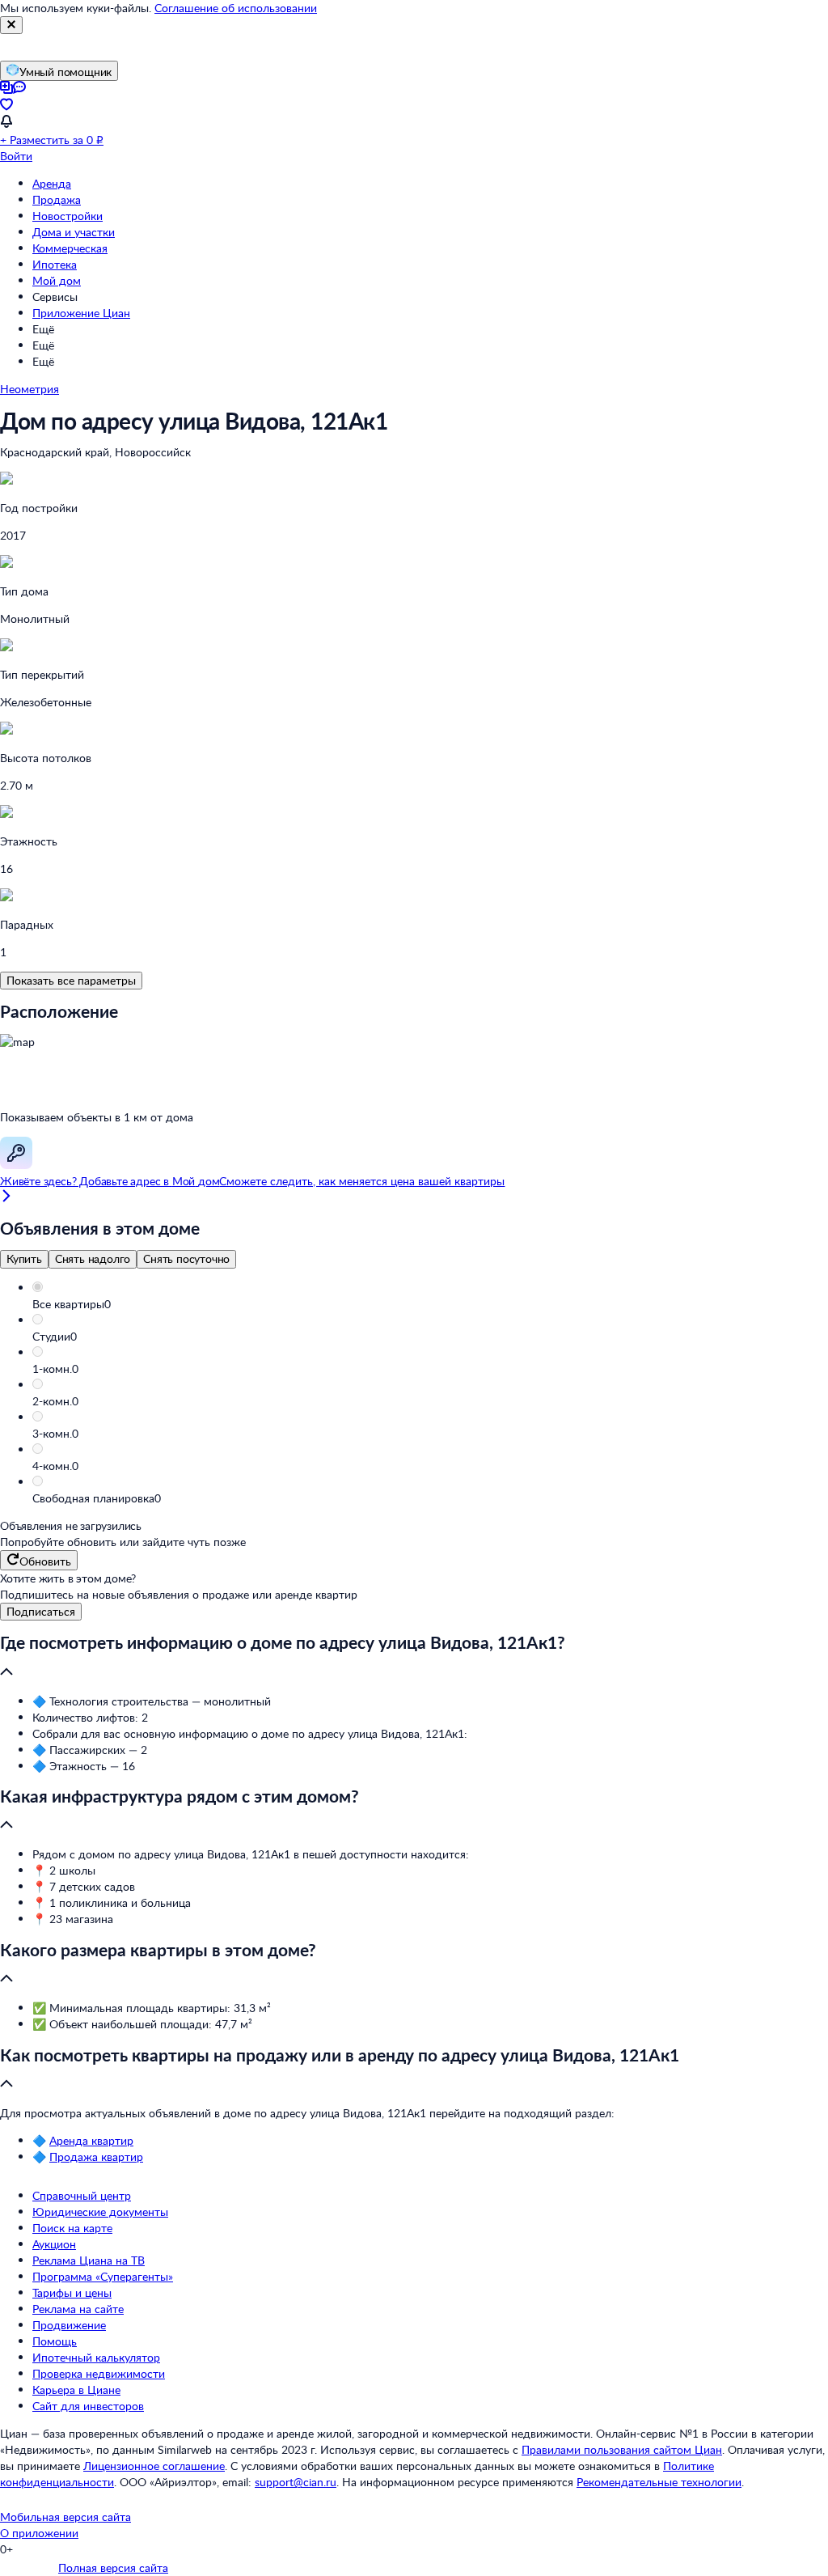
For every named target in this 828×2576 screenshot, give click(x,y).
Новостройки (68, 216)
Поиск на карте (72, 2228)
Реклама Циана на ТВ (89, 2260)
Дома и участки (74, 232)
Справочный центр (82, 2195)
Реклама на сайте (78, 2309)
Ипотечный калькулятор (96, 2357)
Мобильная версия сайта (65, 2517)
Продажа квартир (96, 2157)
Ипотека (55, 264)
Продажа (57, 199)
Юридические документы (100, 2212)
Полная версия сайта (113, 2568)
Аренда (52, 183)
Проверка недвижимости (99, 2373)
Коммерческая (70, 248)
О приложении (39, 2533)
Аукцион (54, 2244)
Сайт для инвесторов (88, 2406)
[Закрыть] (11, 25)
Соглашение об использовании (236, 8)
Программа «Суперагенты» (103, 2276)
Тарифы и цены (72, 2292)
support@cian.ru (296, 2482)
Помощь (55, 2341)
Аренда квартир (91, 2140)
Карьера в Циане (76, 2390)
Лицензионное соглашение (154, 2466)
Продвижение (69, 2325)
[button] (430, 1304)
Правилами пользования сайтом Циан (622, 2449)
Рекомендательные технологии (659, 2482)
